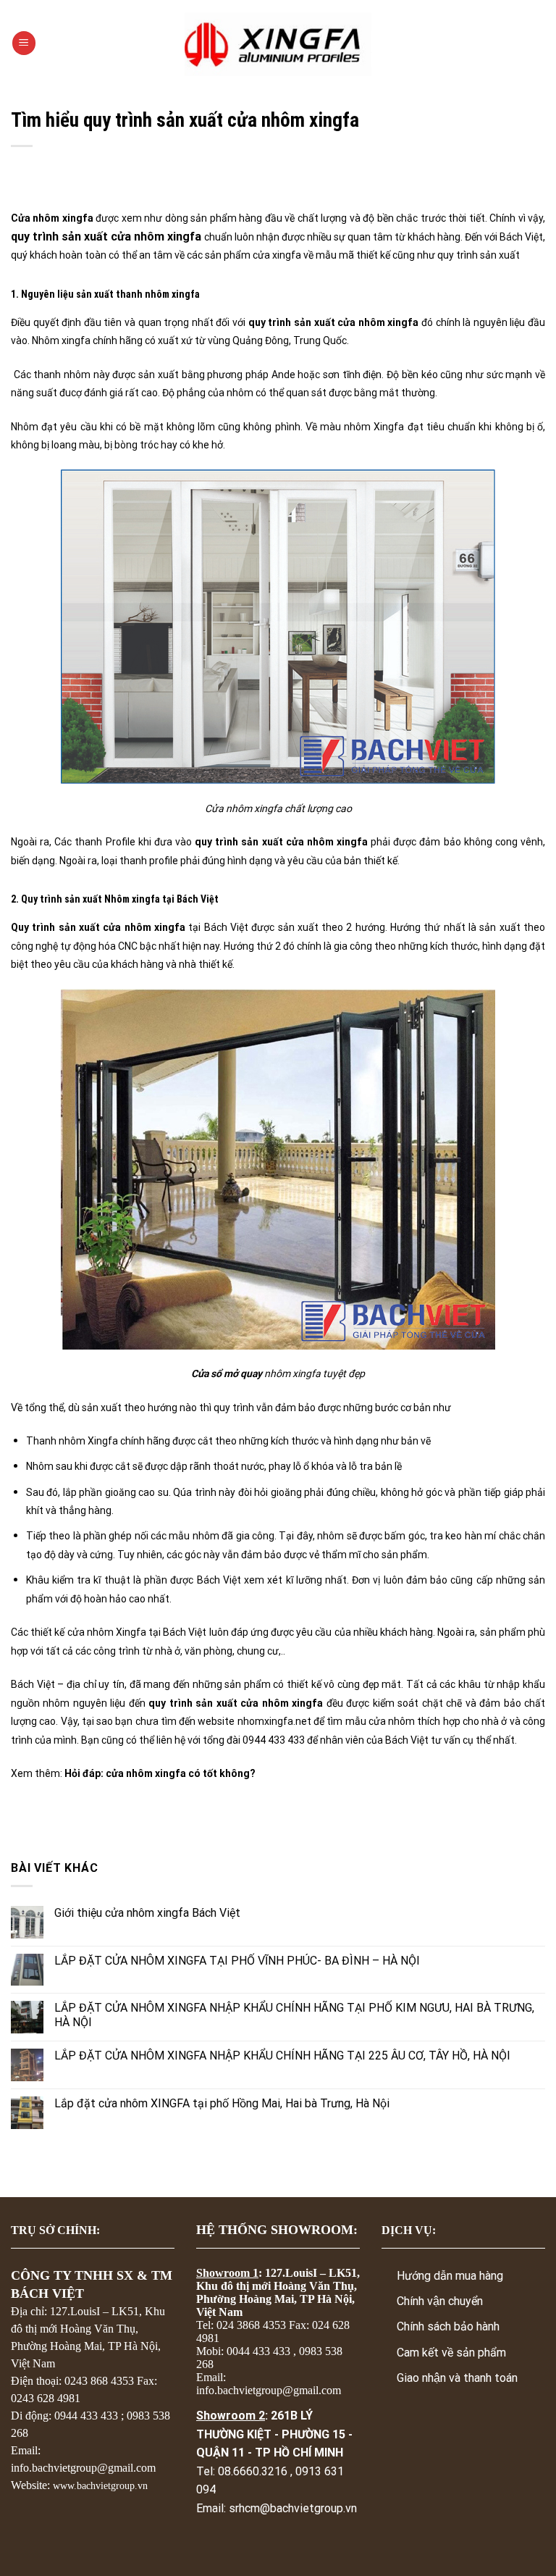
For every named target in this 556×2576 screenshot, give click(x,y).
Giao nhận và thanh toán (457, 2378)
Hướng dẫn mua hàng (450, 2276)
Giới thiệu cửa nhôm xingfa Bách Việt (147, 1913)
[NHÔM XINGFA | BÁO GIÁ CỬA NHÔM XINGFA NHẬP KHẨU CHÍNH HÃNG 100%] (278, 43)
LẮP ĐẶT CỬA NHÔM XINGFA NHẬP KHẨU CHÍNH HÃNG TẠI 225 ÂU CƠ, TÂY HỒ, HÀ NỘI (282, 2056)
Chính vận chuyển (440, 2301)
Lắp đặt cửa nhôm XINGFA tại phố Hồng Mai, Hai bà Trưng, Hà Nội (222, 2103)
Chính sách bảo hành (448, 2326)
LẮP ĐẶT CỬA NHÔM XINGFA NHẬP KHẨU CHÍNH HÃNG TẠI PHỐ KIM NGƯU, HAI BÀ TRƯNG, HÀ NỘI (294, 2015)
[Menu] (24, 43)
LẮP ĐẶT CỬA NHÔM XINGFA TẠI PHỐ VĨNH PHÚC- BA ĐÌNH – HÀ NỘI (237, 1961)
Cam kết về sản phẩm (451, 2353)
